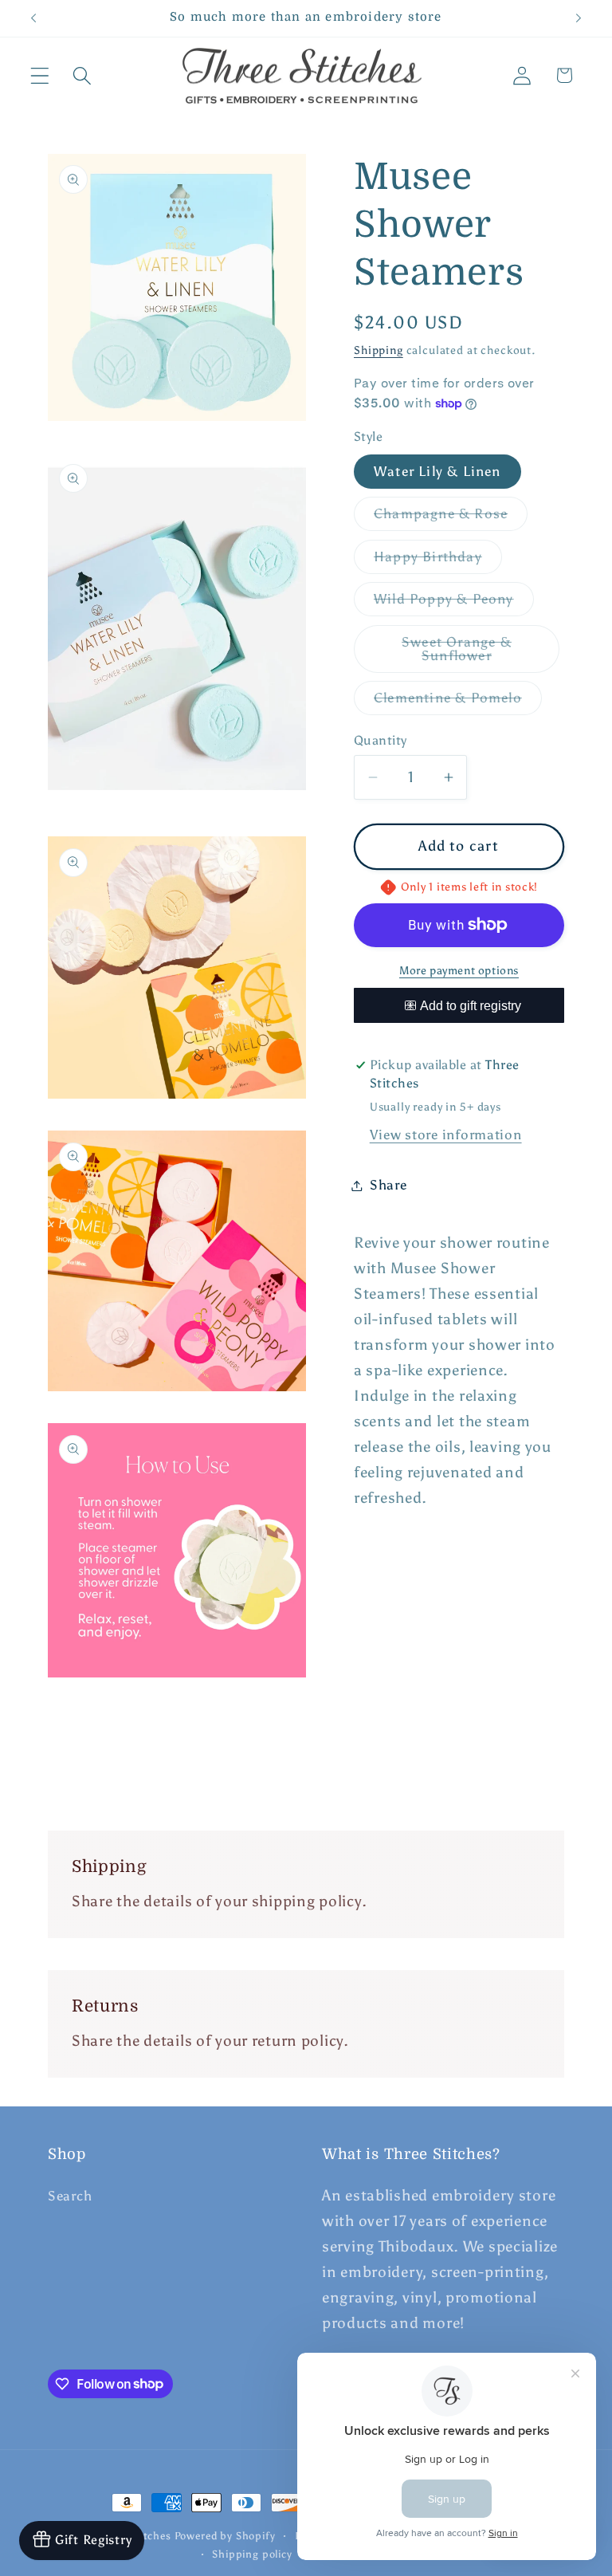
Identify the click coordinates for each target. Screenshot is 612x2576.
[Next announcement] (579, 18)
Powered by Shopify (225, 2535)
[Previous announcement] (33, 18)
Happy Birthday (438, 561)
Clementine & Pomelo (458, 702)
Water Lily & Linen (437, 471)
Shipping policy (252, 2554)
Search (70, 2196)
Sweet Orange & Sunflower (481, 653)
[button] (40, 75)
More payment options (459, 970)
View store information (446, 1135)
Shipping (379, 350)
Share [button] (388, 1185)
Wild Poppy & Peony (454, 603)
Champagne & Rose (451, 518)
